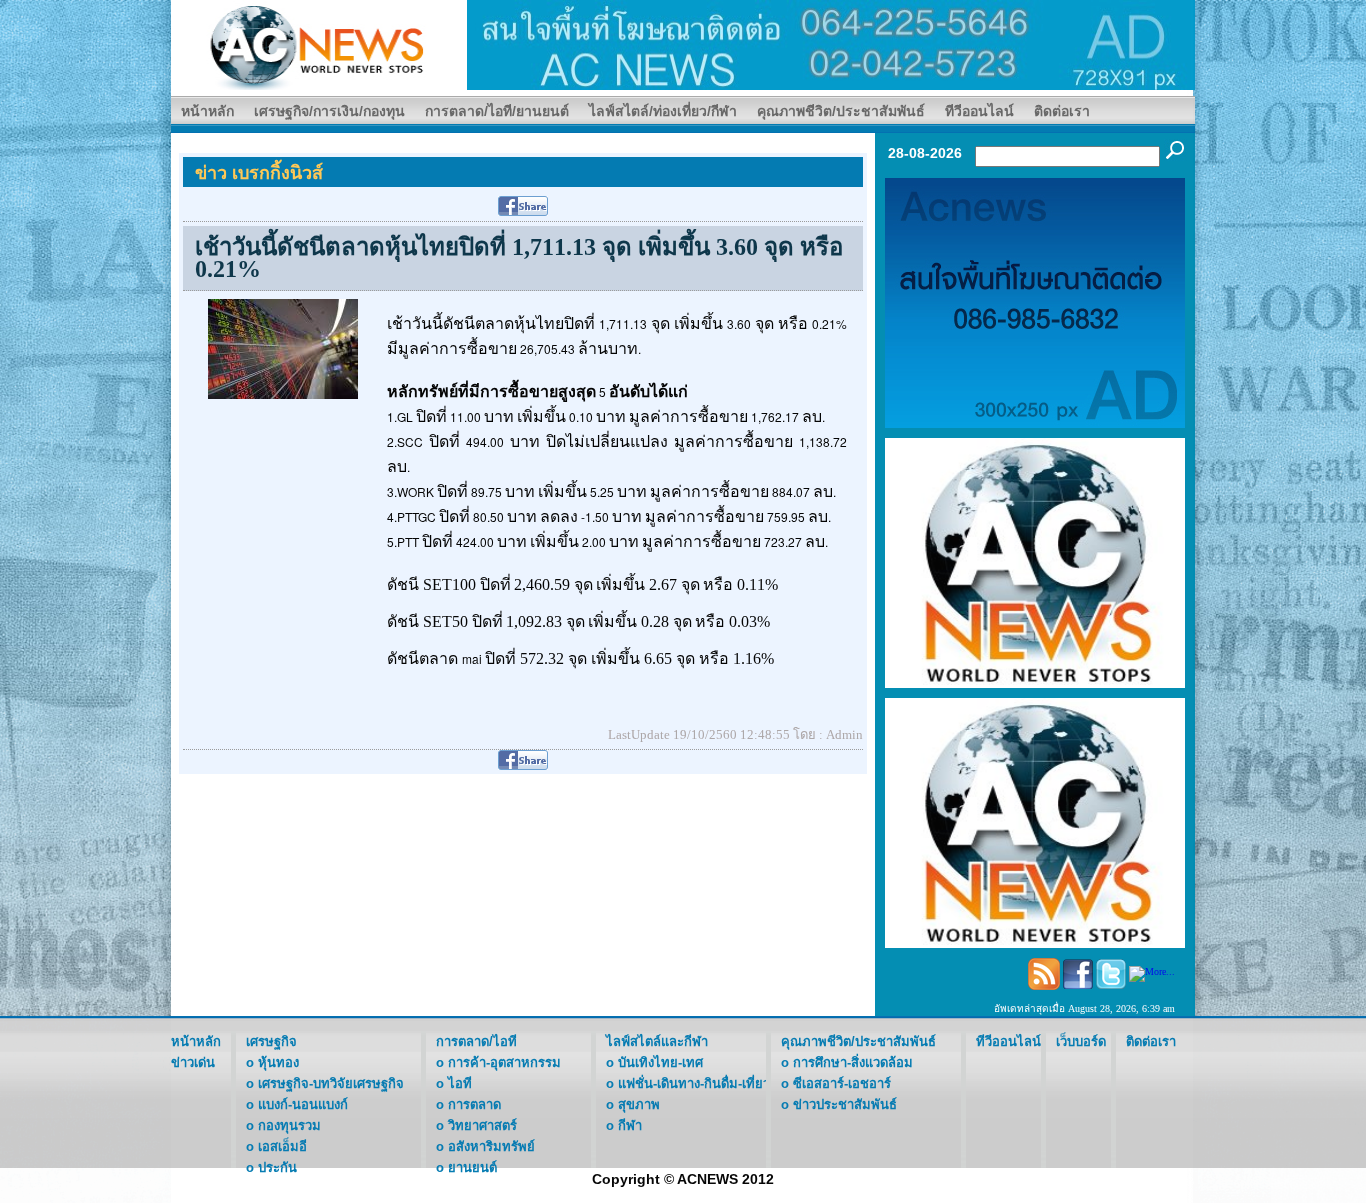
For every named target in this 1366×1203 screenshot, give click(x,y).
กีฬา (630, 1125)
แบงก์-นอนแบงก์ (303, 1104)
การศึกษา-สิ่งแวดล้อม (853, 1062)
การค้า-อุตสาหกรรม (504, 1062)
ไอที (460, 1083)
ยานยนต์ (472, 1167)
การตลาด (474, 1104)
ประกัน (277, 1167)
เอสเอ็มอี (282, 1146)
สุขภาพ (639, 1104)
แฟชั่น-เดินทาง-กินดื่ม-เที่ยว (694, 1083)
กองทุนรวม (289, 1125)
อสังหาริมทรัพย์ (491, 1146)
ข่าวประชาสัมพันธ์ (845, 1104)
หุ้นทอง (278, 1062)
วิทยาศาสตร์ (482, 1125)
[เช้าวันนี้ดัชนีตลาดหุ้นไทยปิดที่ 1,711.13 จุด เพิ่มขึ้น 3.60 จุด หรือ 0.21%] (283, 347)
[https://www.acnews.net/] (831, 43)
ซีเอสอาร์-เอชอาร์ (842, 1083)
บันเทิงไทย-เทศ (660, 1062)
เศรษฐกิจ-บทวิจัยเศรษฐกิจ (331, 1083)
